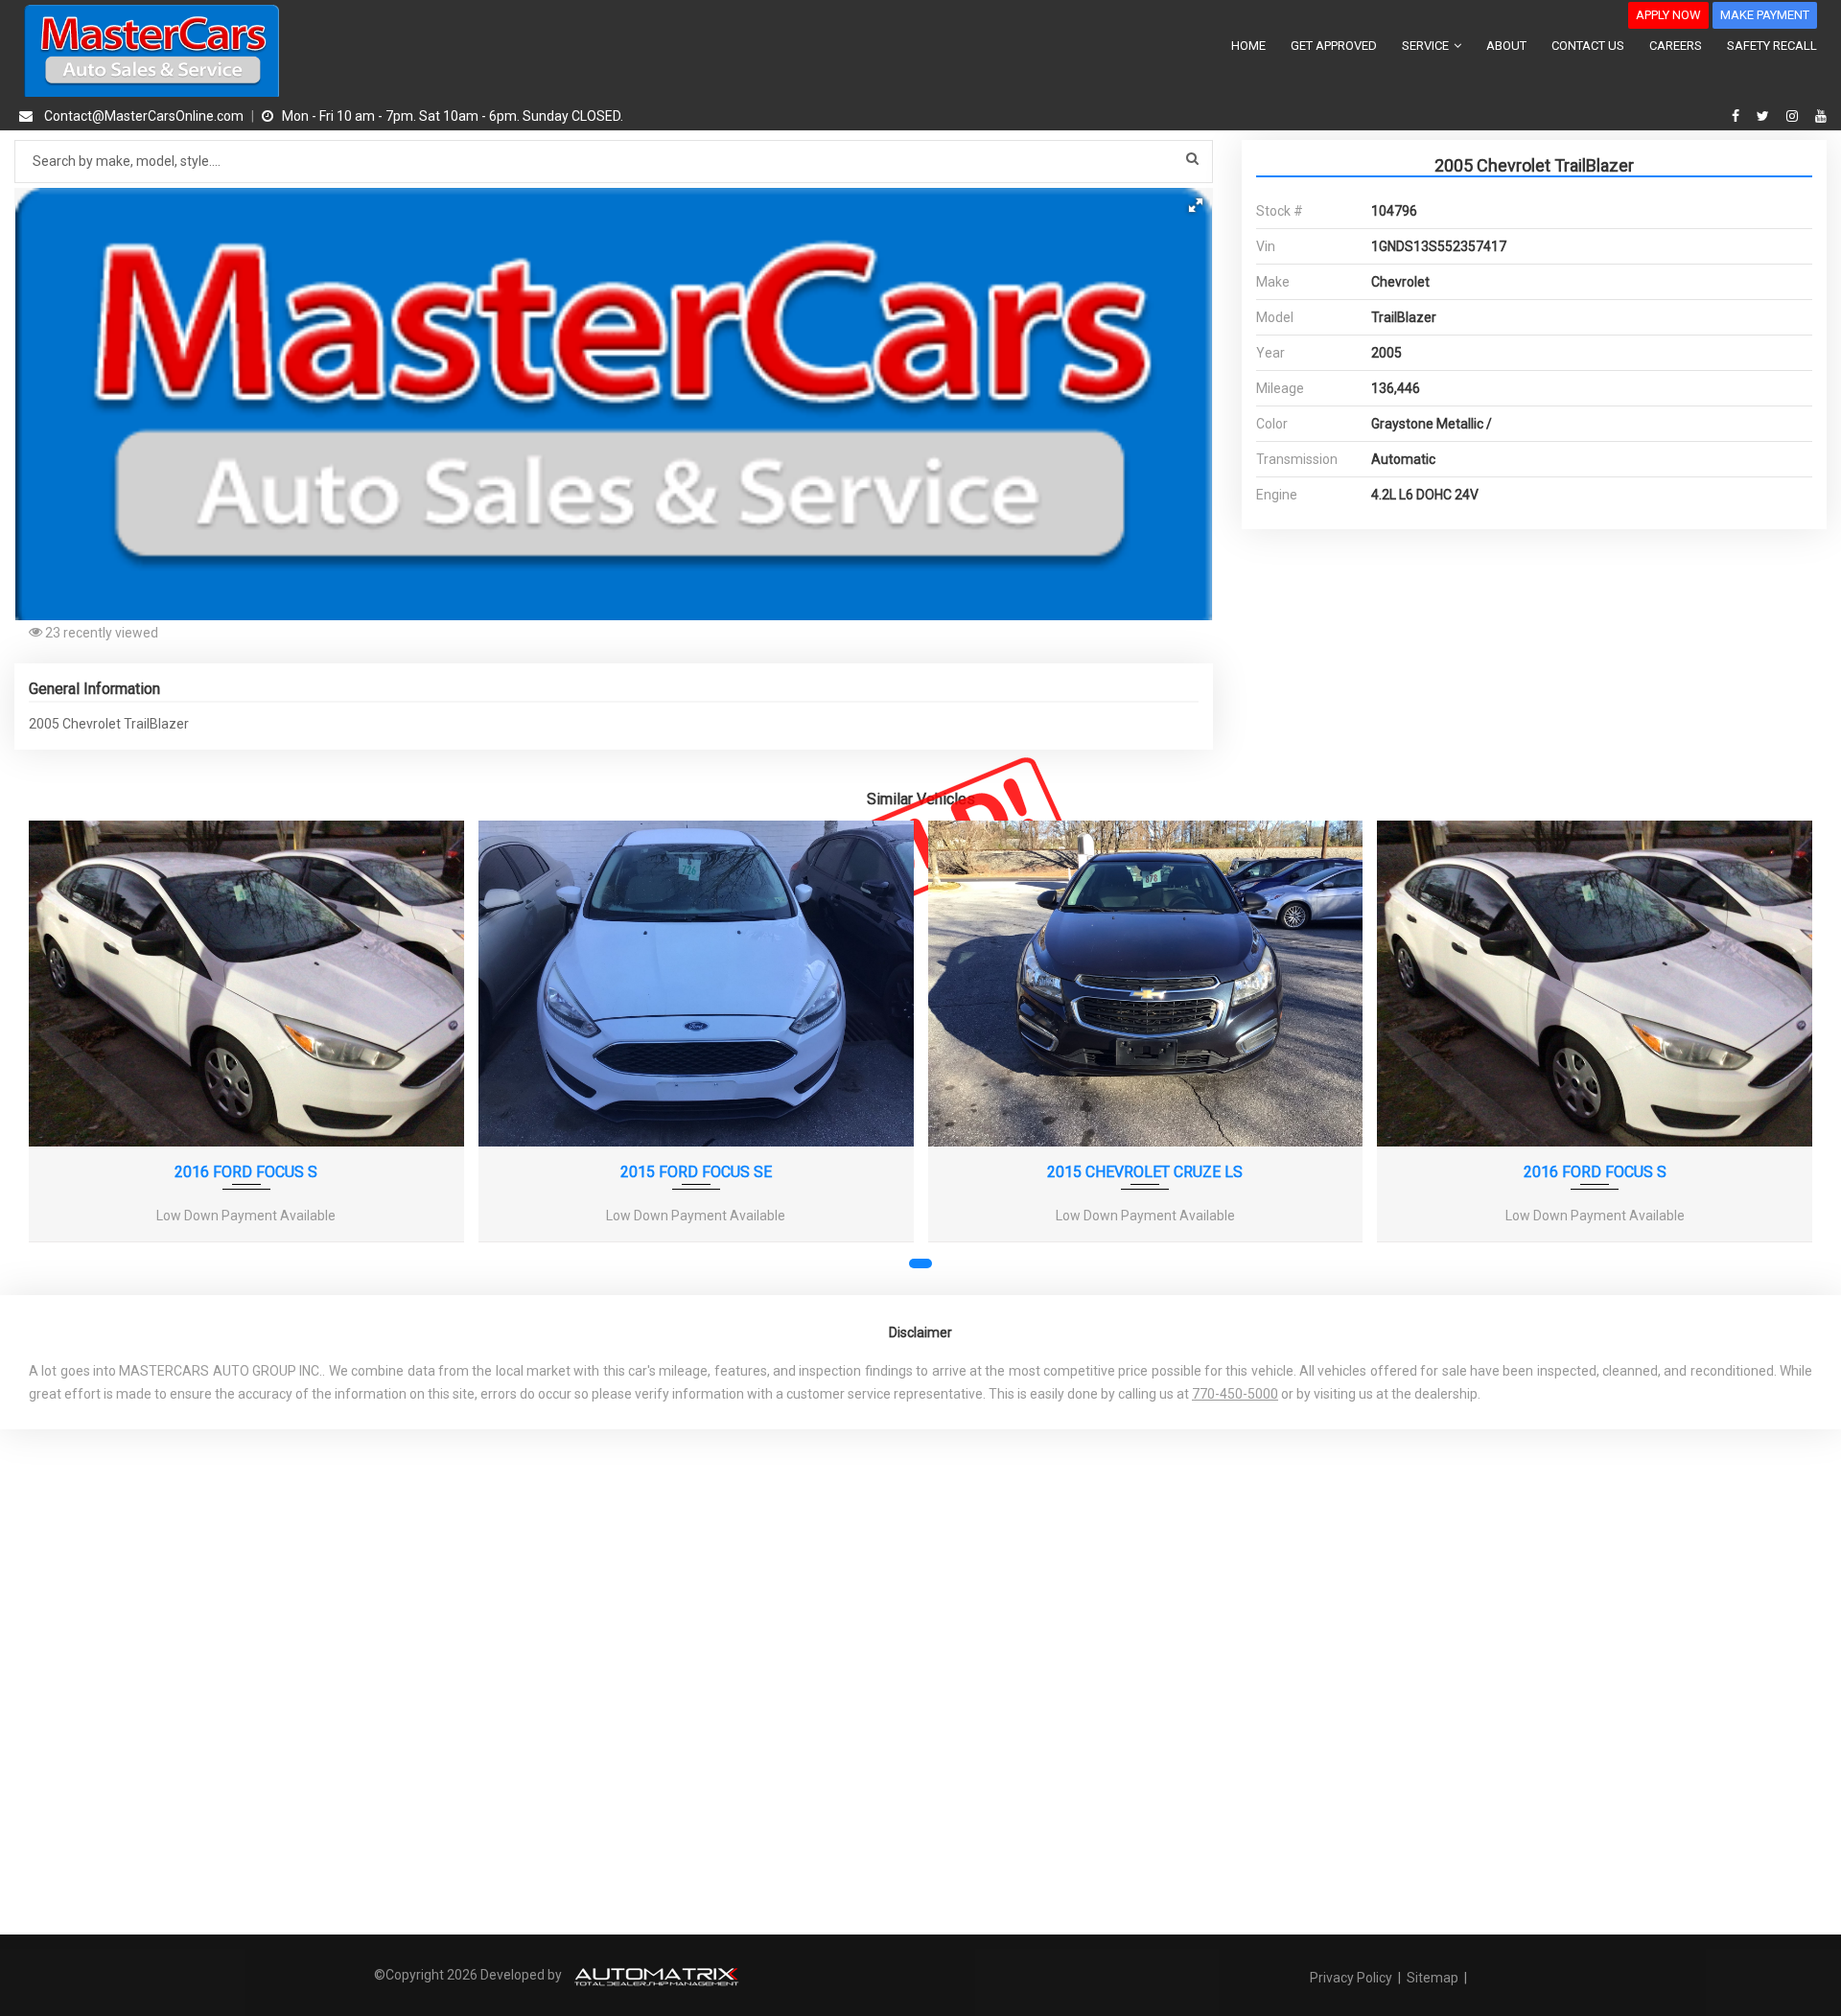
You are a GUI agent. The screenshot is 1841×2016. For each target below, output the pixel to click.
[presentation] (56, 1048)
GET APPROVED (1334, 46)
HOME (1248, 46)
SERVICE (1427, 46)
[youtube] (1821, 116)
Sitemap (1433, 1978)
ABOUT (1506, 46)
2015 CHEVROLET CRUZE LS (1145, 1172)
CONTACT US (1588, 46)
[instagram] (1794, 116)
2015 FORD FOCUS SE (696, 1172)
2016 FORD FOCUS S (246, 1172)
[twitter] (1765, 116)
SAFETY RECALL (1772, 46)
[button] (1196, 205)
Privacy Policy (1352, 1978)
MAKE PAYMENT (1765, 15)
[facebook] (1738, 116)
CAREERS (1676, 46)
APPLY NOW (1668, 15)
